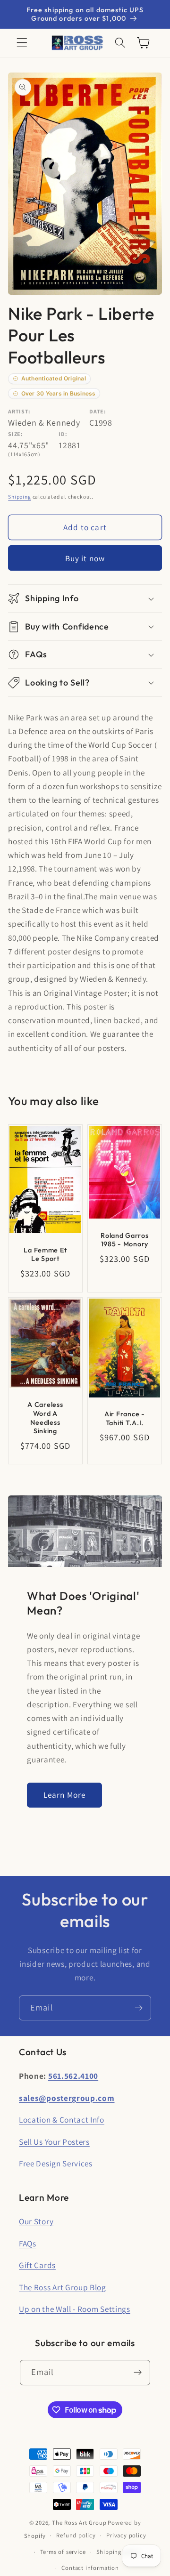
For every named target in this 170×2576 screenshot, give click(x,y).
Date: (98, 411)
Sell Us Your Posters (54, 2142)
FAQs (28, 2243)
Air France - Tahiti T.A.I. (125, 1418)
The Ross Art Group (79, 2523)
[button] (22, 43)
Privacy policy (126, 2535)
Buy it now (85, 558)
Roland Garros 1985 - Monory (124, 1240)
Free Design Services (56, 2163)
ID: (63, 434)
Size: (15, 434)
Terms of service (63, 2552)
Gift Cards (37, 2265)
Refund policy (76, 2535)
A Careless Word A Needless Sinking (46, 1418)
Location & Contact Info (62, 2120)
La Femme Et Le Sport (46, 1255)
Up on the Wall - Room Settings (75, 2309)
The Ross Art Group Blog (63, 2287)
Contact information (90, 2568)
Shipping (19, 497)
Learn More (65, 1795)
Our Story (36, 2221)
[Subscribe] (139, 2008)
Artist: (19, 411)
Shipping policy (119, 2552)
